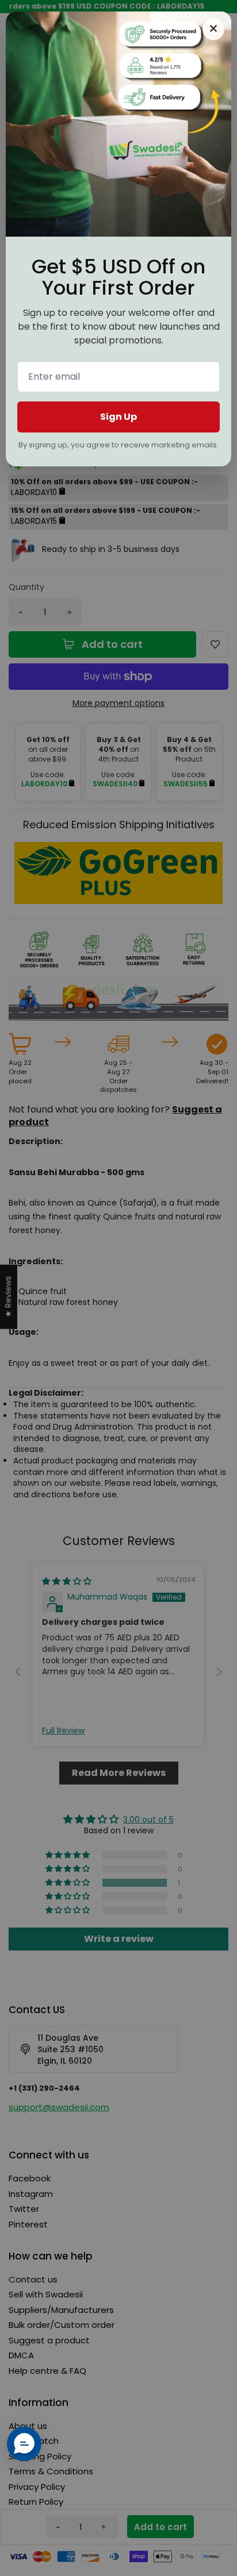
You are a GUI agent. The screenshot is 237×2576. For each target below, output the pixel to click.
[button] (24, 2444)
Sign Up (118, 417)
